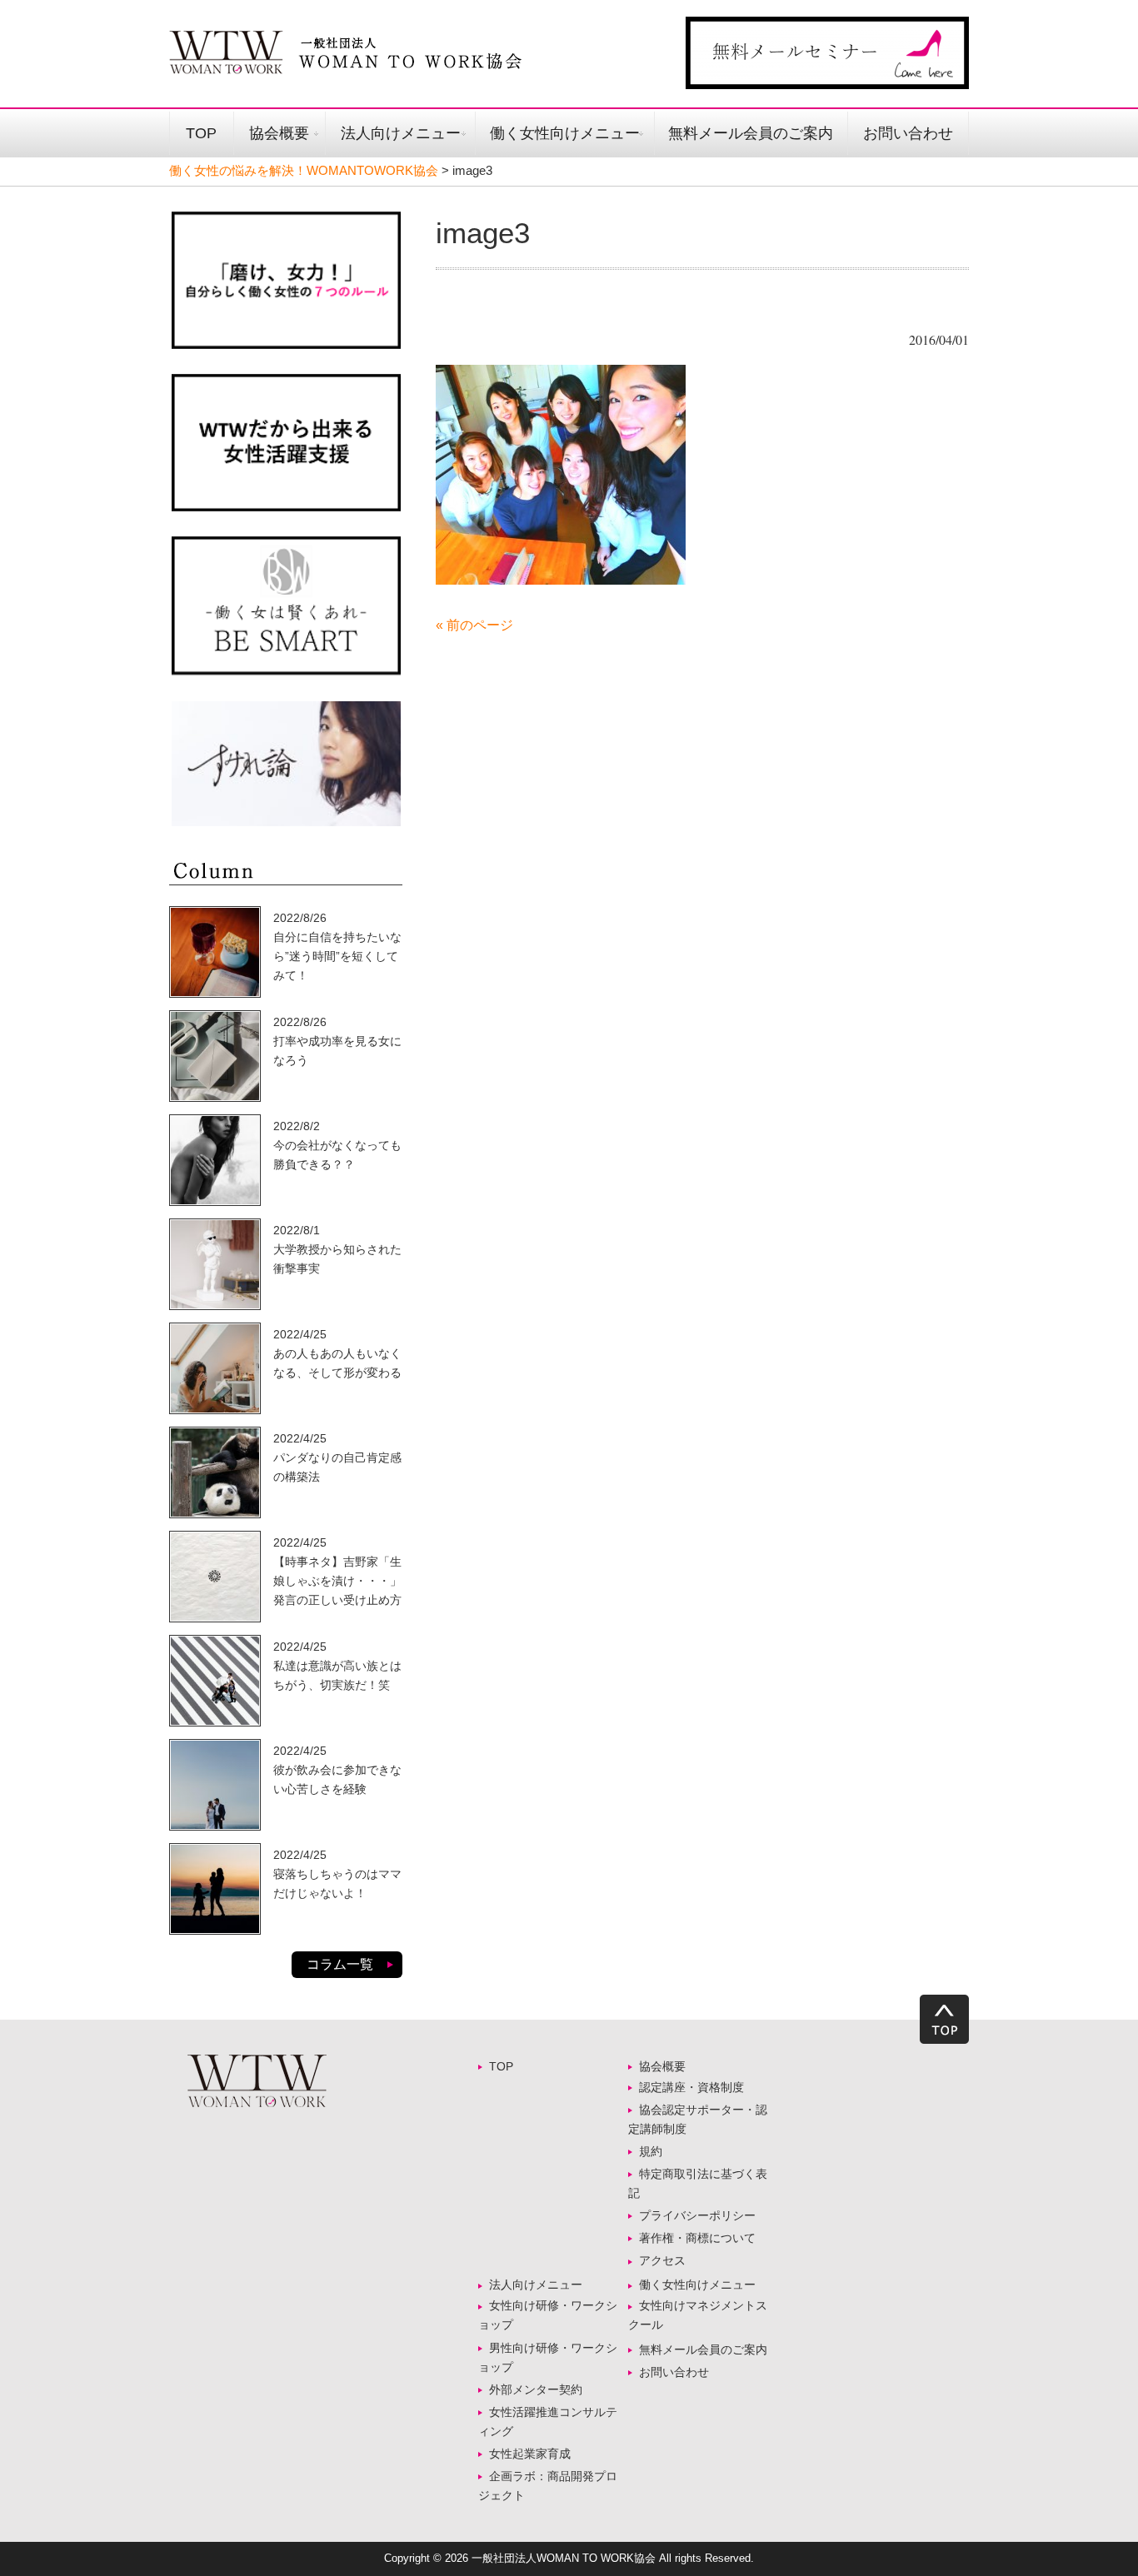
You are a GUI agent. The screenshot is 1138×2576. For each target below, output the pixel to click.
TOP (201, 133)
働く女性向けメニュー (565, 133)
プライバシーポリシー (697, 2215)
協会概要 (279, 133)
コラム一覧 (340, 1964)
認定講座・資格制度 (691, 2087)
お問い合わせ (908, 133)
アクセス (662, 2260)
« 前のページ (474, 625)
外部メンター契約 (542, 2389)
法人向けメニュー (401, 133)
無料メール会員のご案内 (751, 133)
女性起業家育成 (530, 2454)
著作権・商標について (697, 2238)
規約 (651, 2151)
